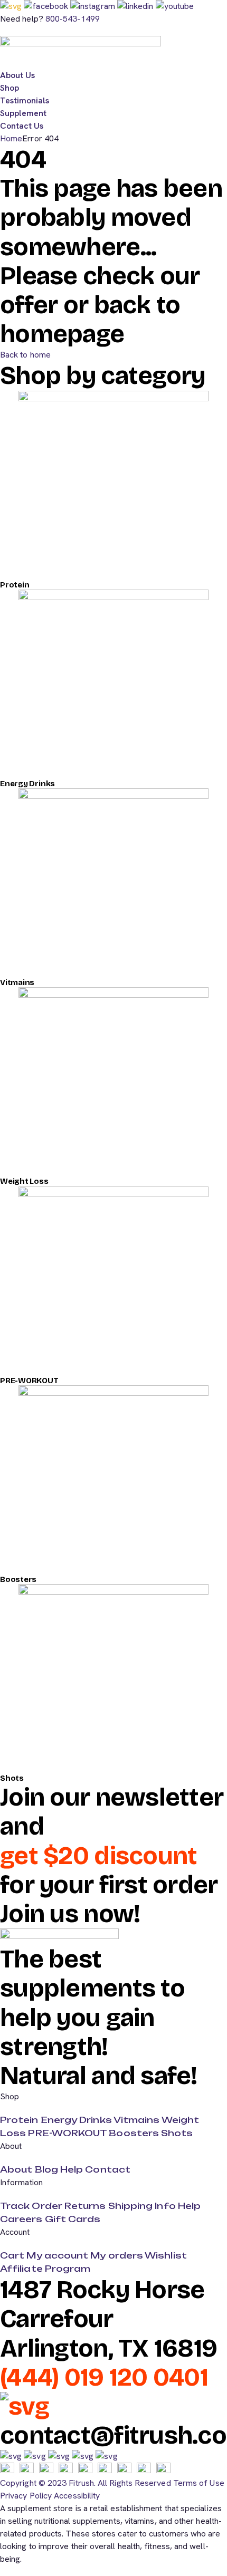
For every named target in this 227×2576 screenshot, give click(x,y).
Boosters (18, 1579)
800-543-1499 (73, 19)
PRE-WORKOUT (29, 1381)
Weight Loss (24, 1181)
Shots (12, 1778)
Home (11, 138)
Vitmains (17, 982)
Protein (15, 585)
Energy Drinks (27, 784)
